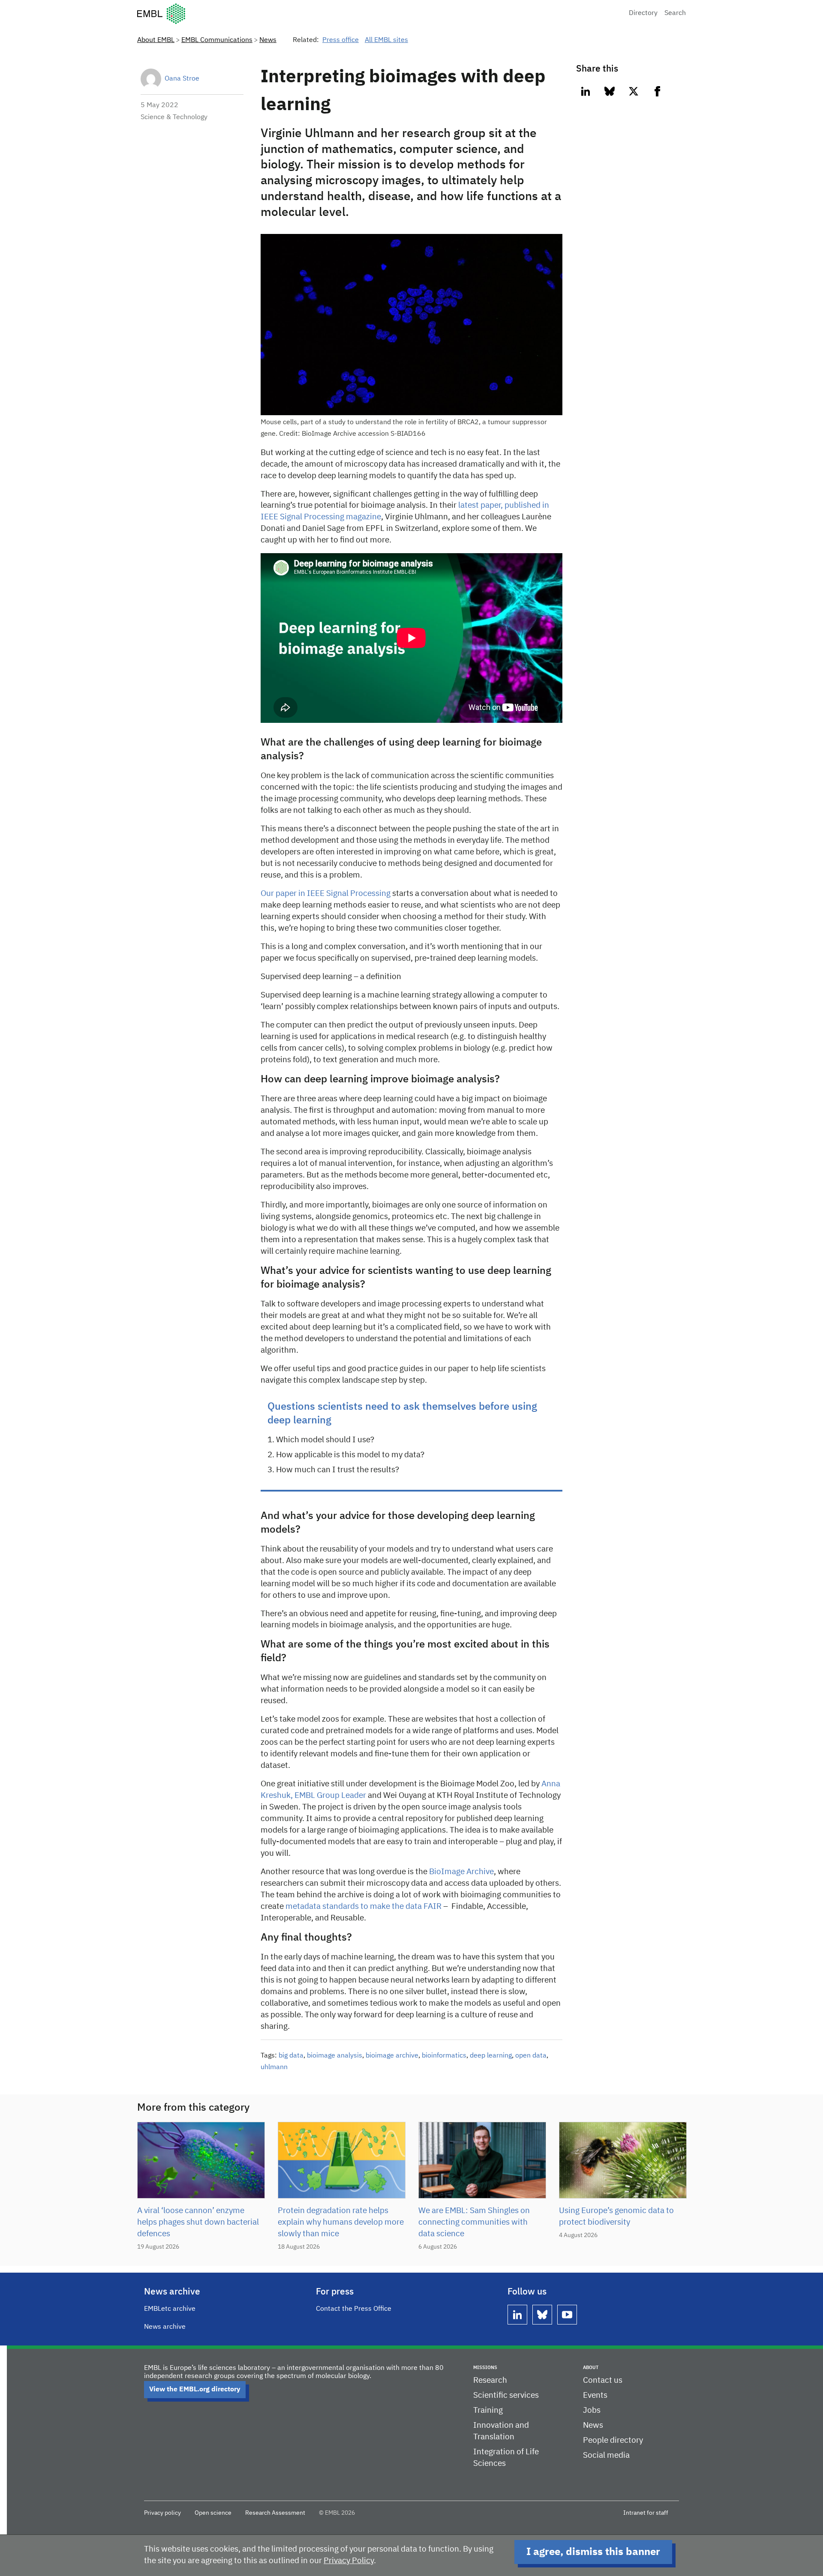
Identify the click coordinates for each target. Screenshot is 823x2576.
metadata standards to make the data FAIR (363, 1907)
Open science (213, 2513)
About (591, 2368)
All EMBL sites (386, 40)
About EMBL (156, 40)
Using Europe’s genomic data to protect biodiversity (616, 2217)
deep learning (491, 2056)
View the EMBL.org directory (195, 2390)
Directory (643, 13)
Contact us (603, 2380)
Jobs (592, 2410)
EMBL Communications (217, 40)
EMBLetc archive (170, 2309)
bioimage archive (392, 2056)
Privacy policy (162, 2513)
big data (291, 2056)
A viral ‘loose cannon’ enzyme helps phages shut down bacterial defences (198, 2222)
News (268, 40)
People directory (613, 2440)
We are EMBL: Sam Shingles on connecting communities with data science (474, 2222)
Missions (485, 2368)
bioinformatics (444, 2056)
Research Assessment (275, 2513)
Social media (606, 2455)
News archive (165, 2327)
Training (488, 2410)
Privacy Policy (349, 2561)
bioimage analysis (335, 2056)
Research (490, 2380)
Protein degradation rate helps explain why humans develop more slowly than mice (341, 2222)
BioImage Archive (461, 1872)
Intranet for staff (646, 2513)
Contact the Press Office (354, 2309)
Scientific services (506, 2395)
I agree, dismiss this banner (593, 2552)
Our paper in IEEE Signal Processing (326, 894)
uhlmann (274, 2067)
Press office (341, 40)
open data (531, 2056)
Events (595, 2395)
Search (675, 13)
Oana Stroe (182, 79)
